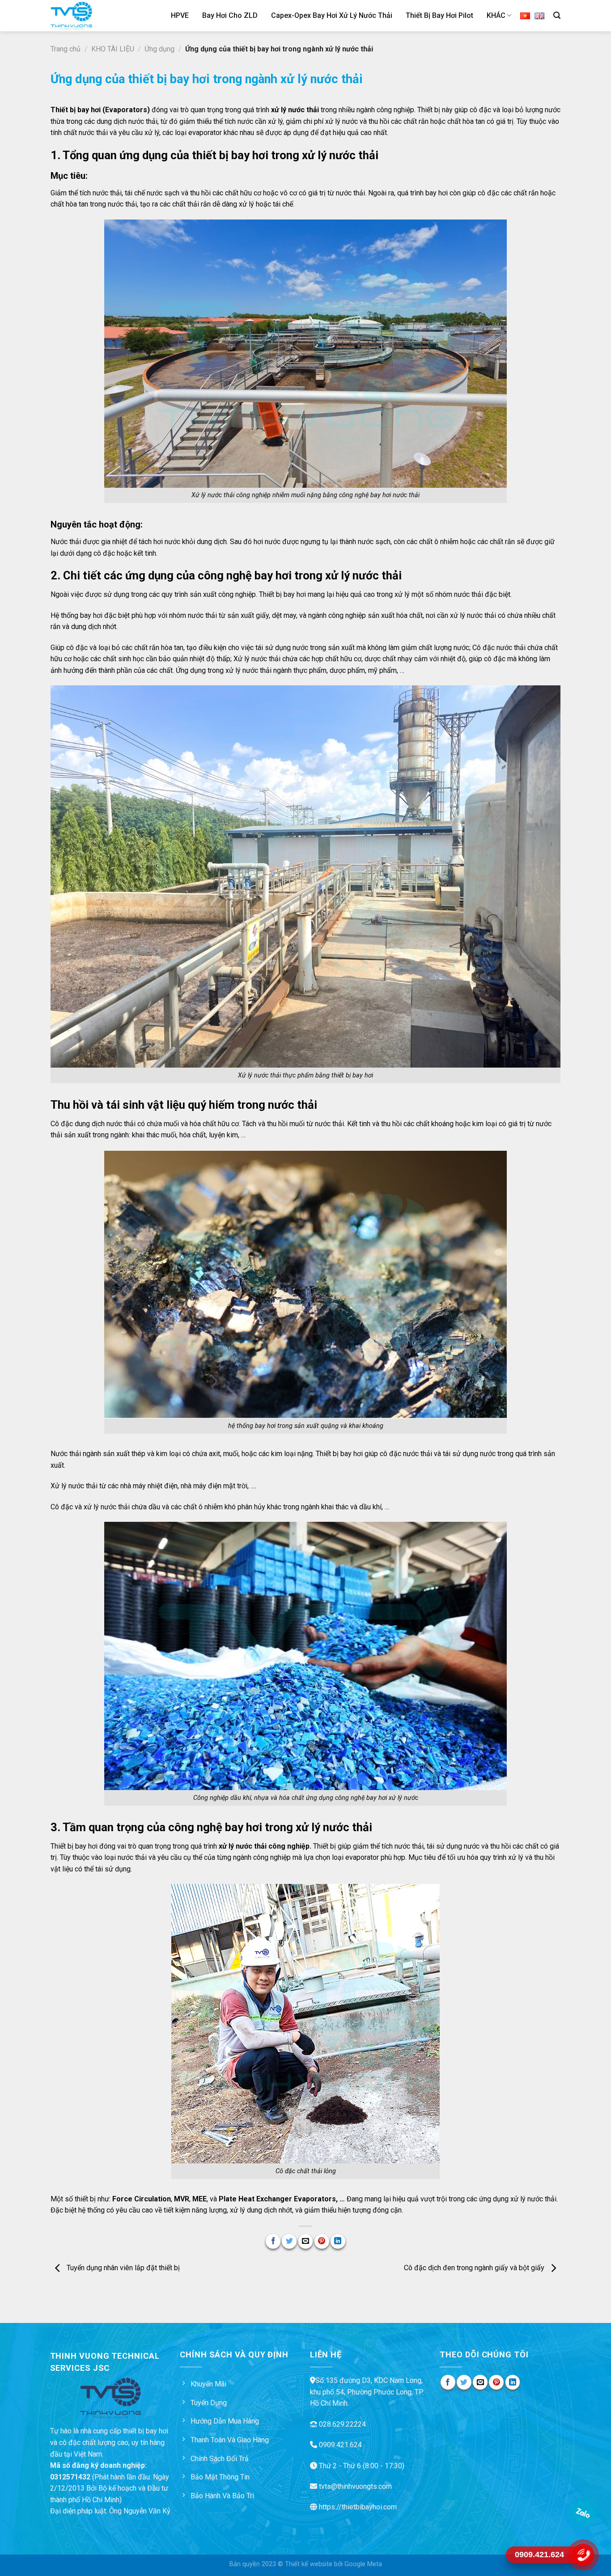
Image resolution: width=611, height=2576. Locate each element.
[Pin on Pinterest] (322, 2241)
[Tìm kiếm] (557, 15)
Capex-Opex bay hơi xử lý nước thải (332, 15)
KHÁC (496, 15)
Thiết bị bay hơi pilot (439, 15)
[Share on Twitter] (289, 2241)
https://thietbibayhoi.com (358, 2507)
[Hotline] (583, 2555)
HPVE (180, 15)
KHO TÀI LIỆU (113, 49)
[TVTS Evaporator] (83, 16)
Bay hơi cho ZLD (230, 15)
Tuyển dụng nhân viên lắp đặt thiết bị (122, 2268)
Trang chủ (66, 49)
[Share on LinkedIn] (338, 2241)
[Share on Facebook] (273, 2241)
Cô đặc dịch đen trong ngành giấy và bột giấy (475, 2268)
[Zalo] (583, 2513)
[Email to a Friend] (306, 2241)
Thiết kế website (309, 2564)
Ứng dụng (159, 49)
